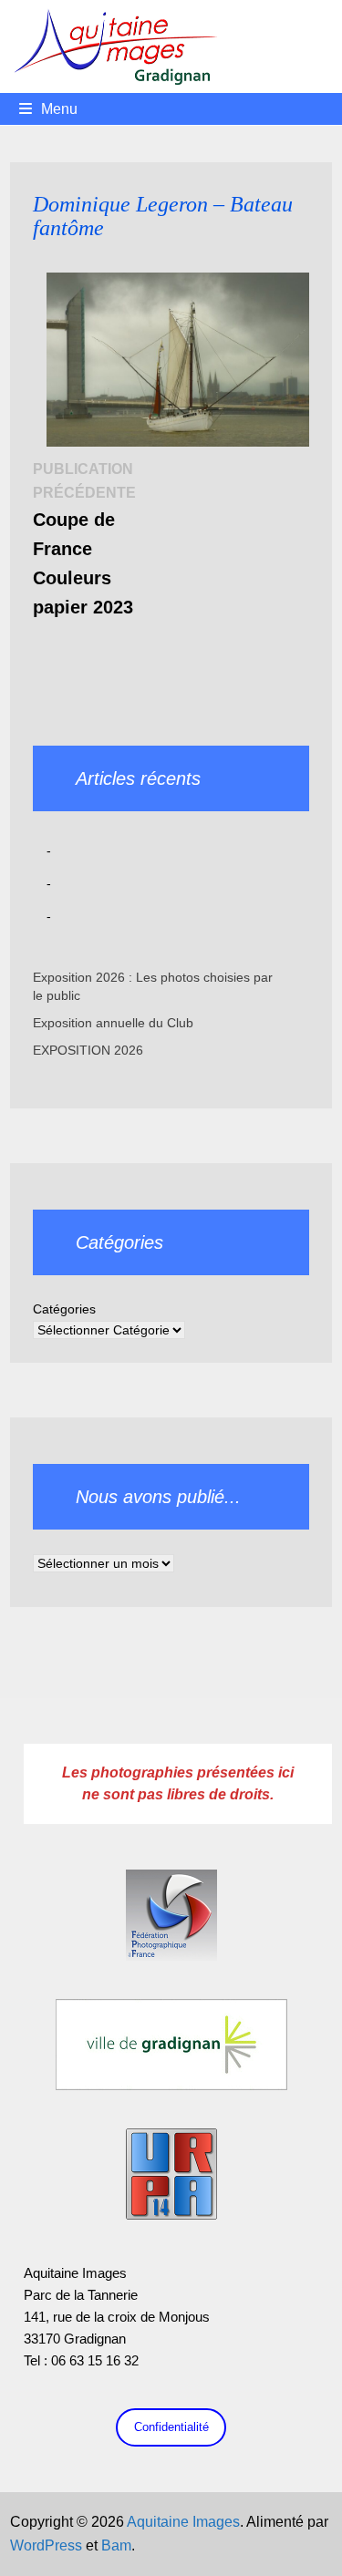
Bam (116, 2545)
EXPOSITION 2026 (88, 1050)
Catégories (64, 1309)
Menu (59, 109)
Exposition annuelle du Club (113, 1023)
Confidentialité (171, 2427)
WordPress (46, 2545)
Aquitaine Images (183, 2522)
